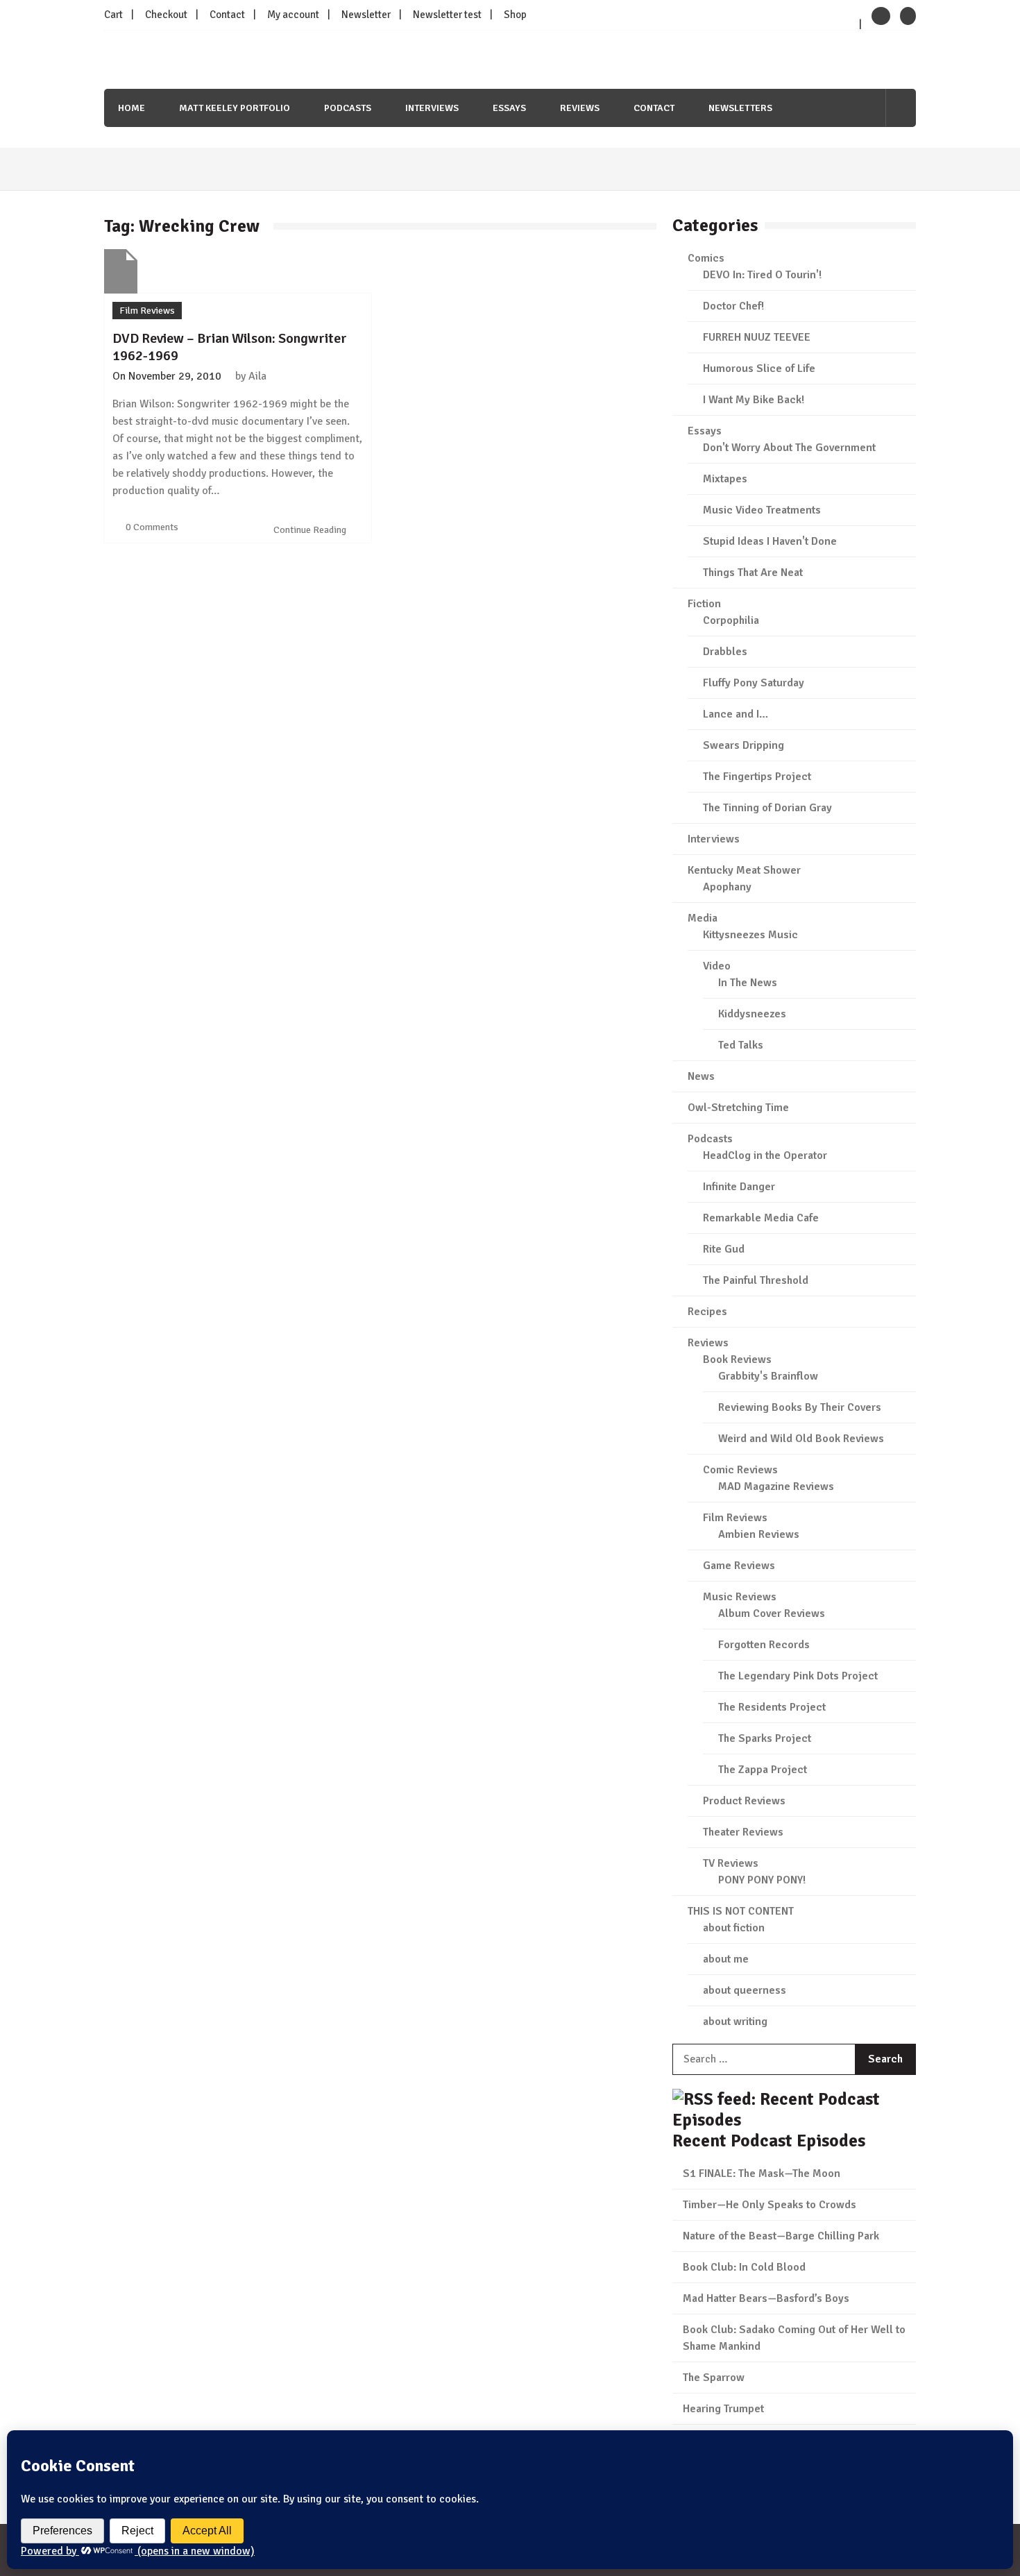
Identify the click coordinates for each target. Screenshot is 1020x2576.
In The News (748, 983)
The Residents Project (772, 1707)
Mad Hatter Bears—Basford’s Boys (766, 2298)
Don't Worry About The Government (789, 448)
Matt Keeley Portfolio (235, 108)
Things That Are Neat (753, 573)
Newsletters (740, 108)
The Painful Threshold (756, 1280)
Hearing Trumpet (723, 2409)
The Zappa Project (763, 1770)
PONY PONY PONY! (762, 1880)
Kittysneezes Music (750, 935)
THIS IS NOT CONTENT (741, 1911)
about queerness (745, 1990)
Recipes (707, 1312)
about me (726, 1959)
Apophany (727, 887)
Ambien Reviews (759, 1534)
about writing (735, 2022)
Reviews (580, 108)
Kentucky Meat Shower (744, 870)
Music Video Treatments (762, 510)
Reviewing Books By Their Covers (800, 1407)
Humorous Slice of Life (759, 368)
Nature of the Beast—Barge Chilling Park (781, 2236)
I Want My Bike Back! (754, 400)
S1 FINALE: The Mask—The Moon (762, 2173)
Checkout (166, 15)
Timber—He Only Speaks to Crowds (770, 2205)
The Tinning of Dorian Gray (767, 808)
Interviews (432, 108)
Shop (515, 15)
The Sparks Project (765, 1738)
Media (703, 918)
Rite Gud (724, 1249)
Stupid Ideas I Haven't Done (770, 541)
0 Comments (152, 527)
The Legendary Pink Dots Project (798, 1676)
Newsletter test (447, 15)
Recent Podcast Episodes (769, 2141)
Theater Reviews (743, 1832)
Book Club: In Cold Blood (744, 2267)
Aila (257, 376)
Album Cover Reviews (772, 1613)
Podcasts (348, 108)
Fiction (704, 604)
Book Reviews (737, 1359)
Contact (227, 15)
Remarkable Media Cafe (761, 1218)
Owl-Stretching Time (738, 1108)
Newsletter (366, 15)
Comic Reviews (740, 1470)
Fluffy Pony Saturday (754, 683)
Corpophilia (731, 620)
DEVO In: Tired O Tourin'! (762, 275)
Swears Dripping (743, 745)
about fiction (734, 1928)
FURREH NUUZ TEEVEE (757, 337)
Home (131, 108)
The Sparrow (714, 2378)
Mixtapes (725, 479)
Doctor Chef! (733, 306)
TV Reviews (731, 1863)
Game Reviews (739, 1566)
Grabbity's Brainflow (768, 1376)
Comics (706, 258)
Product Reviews (744, 1801)
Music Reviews (740, 1597)
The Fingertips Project (757, 777)
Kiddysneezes (752, 1014)
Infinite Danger (739, 1187)
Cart (113, 15)
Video (717, 966)
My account (293, 15)
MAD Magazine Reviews (776, 1486)
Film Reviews (147, 311)
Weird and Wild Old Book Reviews (801, 1439)
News (701, 1076)
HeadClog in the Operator (765, 1155)
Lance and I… (736, 714)
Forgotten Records (764, 1645)
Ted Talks (741, 1045)
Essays (509, 108)
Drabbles (725, 652)
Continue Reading (311, 530)
